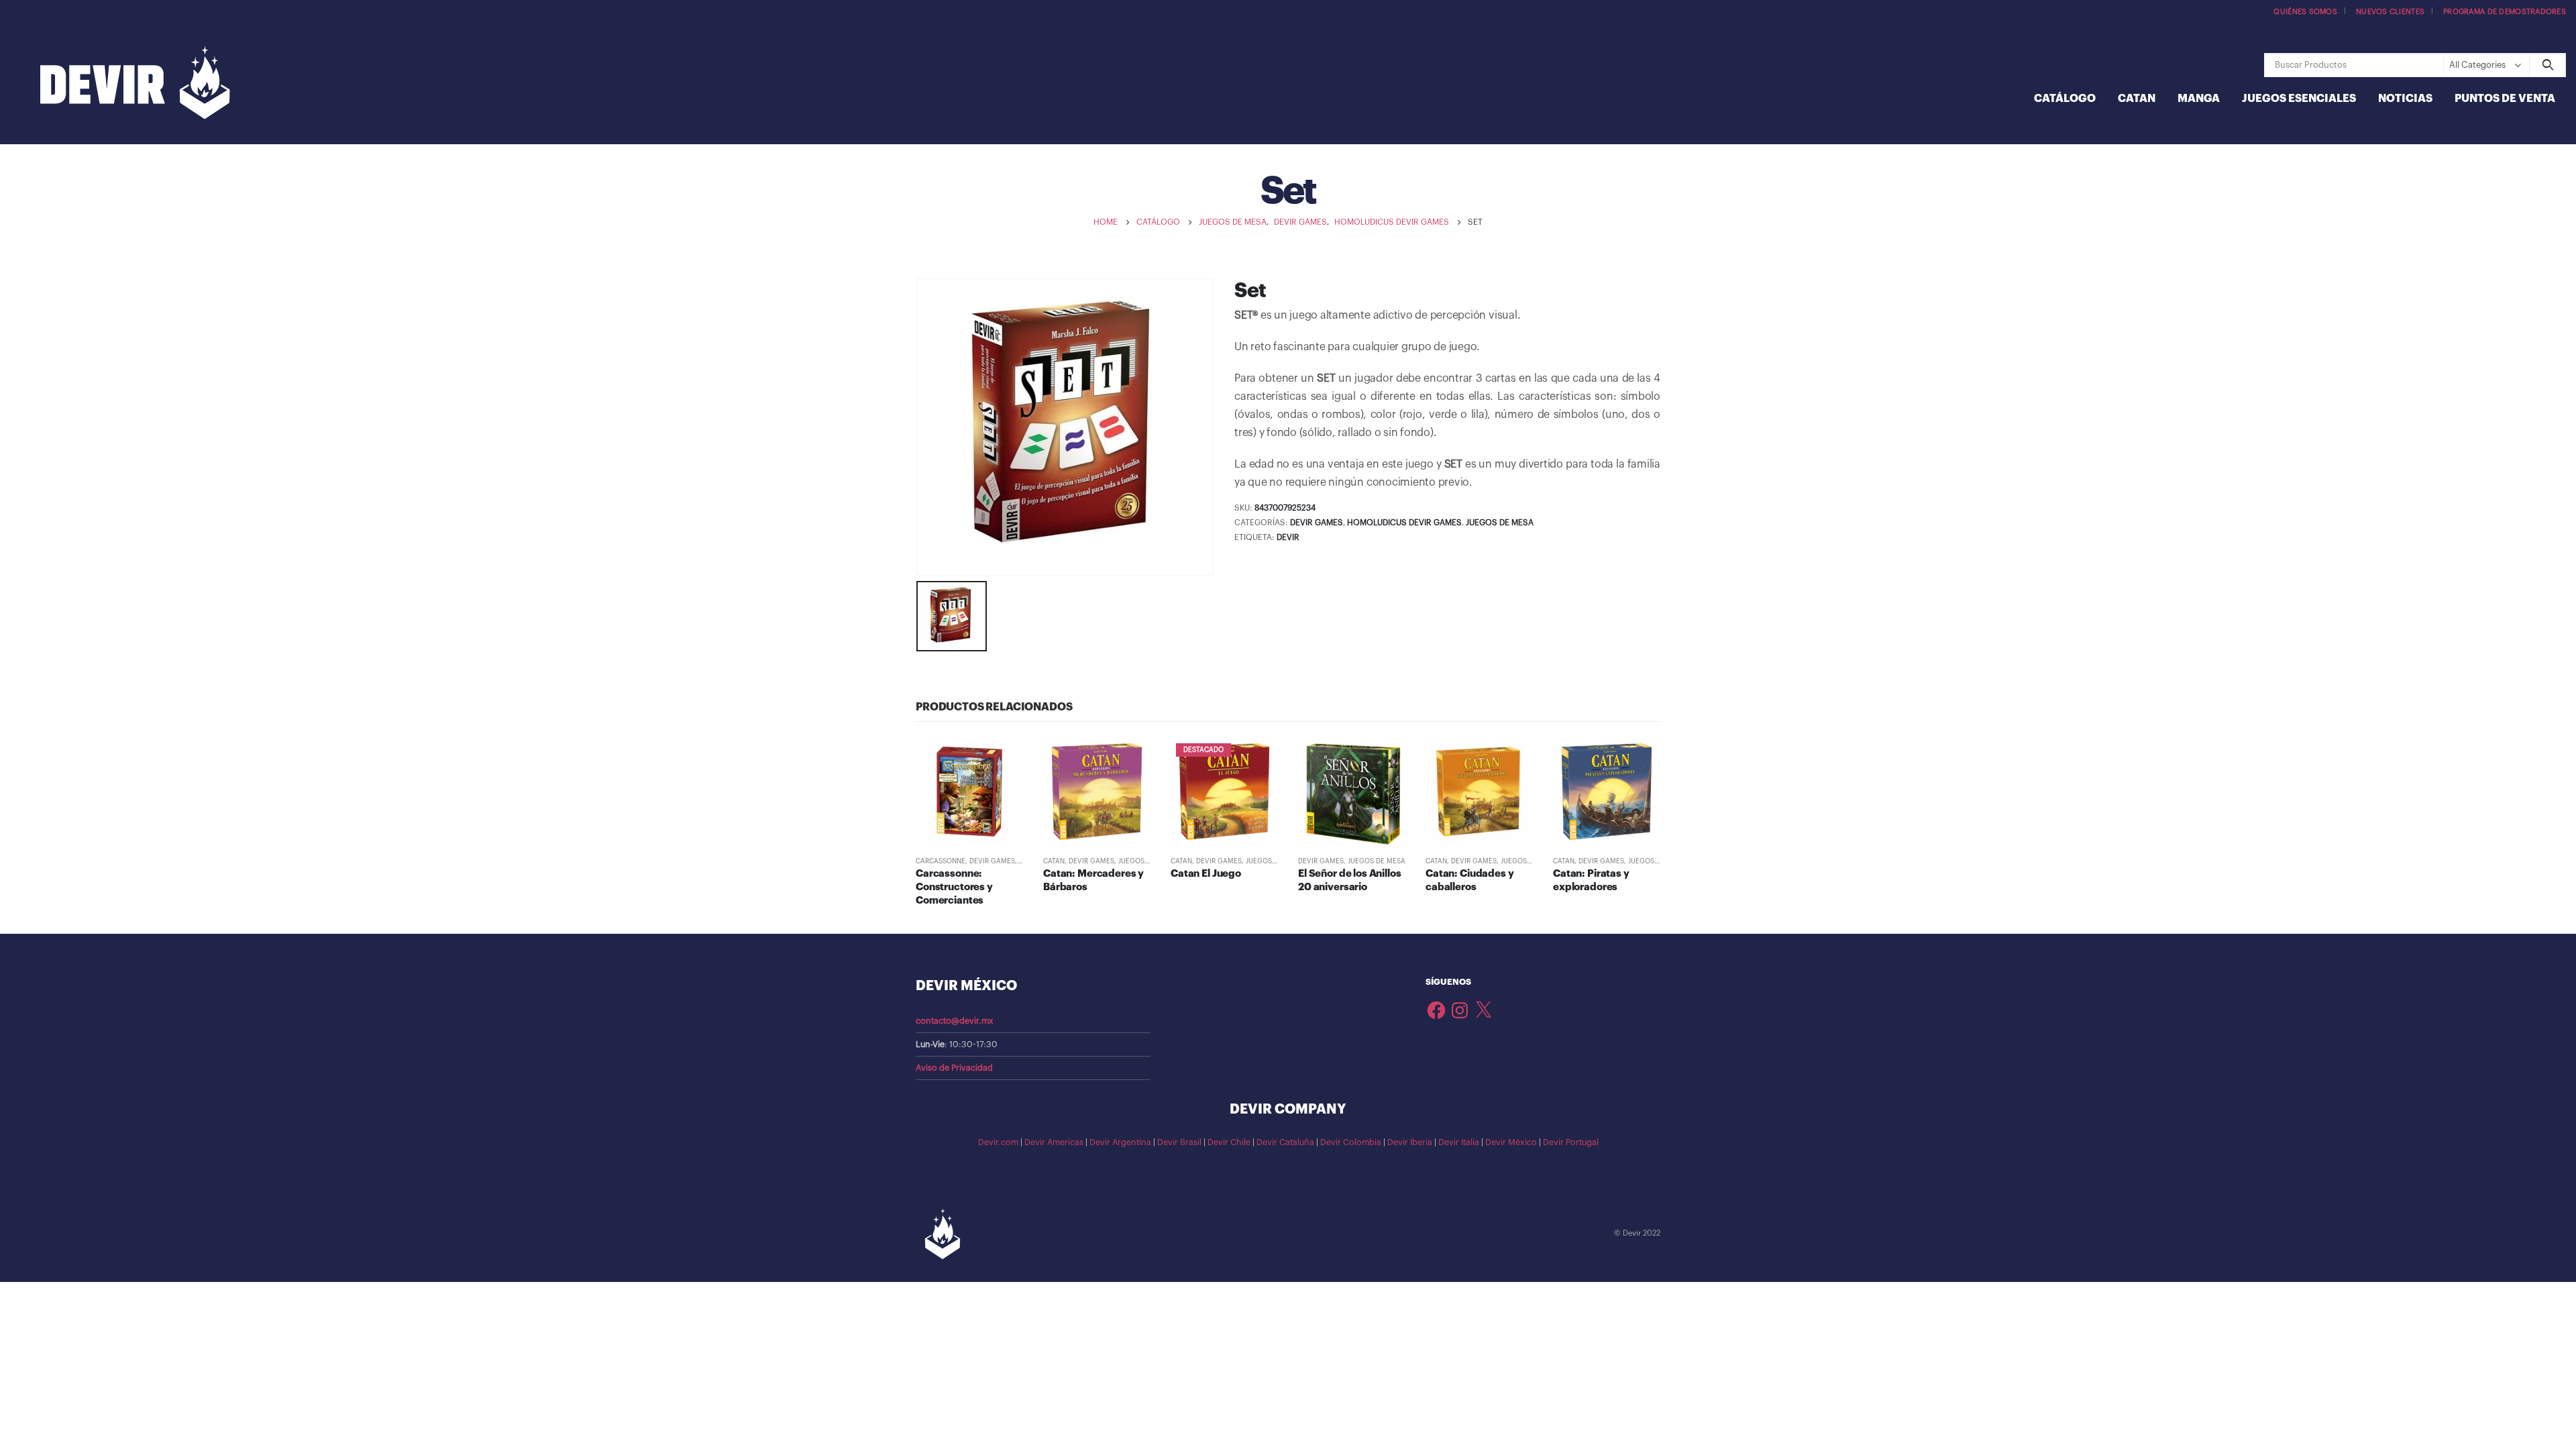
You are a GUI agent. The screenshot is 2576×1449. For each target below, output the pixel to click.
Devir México (1511, 1142)
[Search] (2547, 65)
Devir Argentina (1120, 1142)
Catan (2137, 99)
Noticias (2405, 99)
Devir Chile (1229, 1142)
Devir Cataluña (1285, 1142)
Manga (2199, 99)
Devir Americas (1054, 1142)
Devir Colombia (1351, 1142)
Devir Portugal (1571, 1142)
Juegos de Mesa (1500, 523)
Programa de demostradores (2505, 12)
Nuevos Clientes (2390, 12)
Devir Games (1317, 523)
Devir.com (998, 1142)
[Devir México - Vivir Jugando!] (135, 84)
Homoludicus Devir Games (1404, 523)
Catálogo (2065, 99)
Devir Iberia (1410, 1142)
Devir (1288, 537)
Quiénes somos (2305, 12)
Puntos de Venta (2505, 99)
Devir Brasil (1179, 1142)
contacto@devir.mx (955, 1021)
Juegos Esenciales (2299, 99)
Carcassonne (941, 861)
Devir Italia (1459, 1142)
